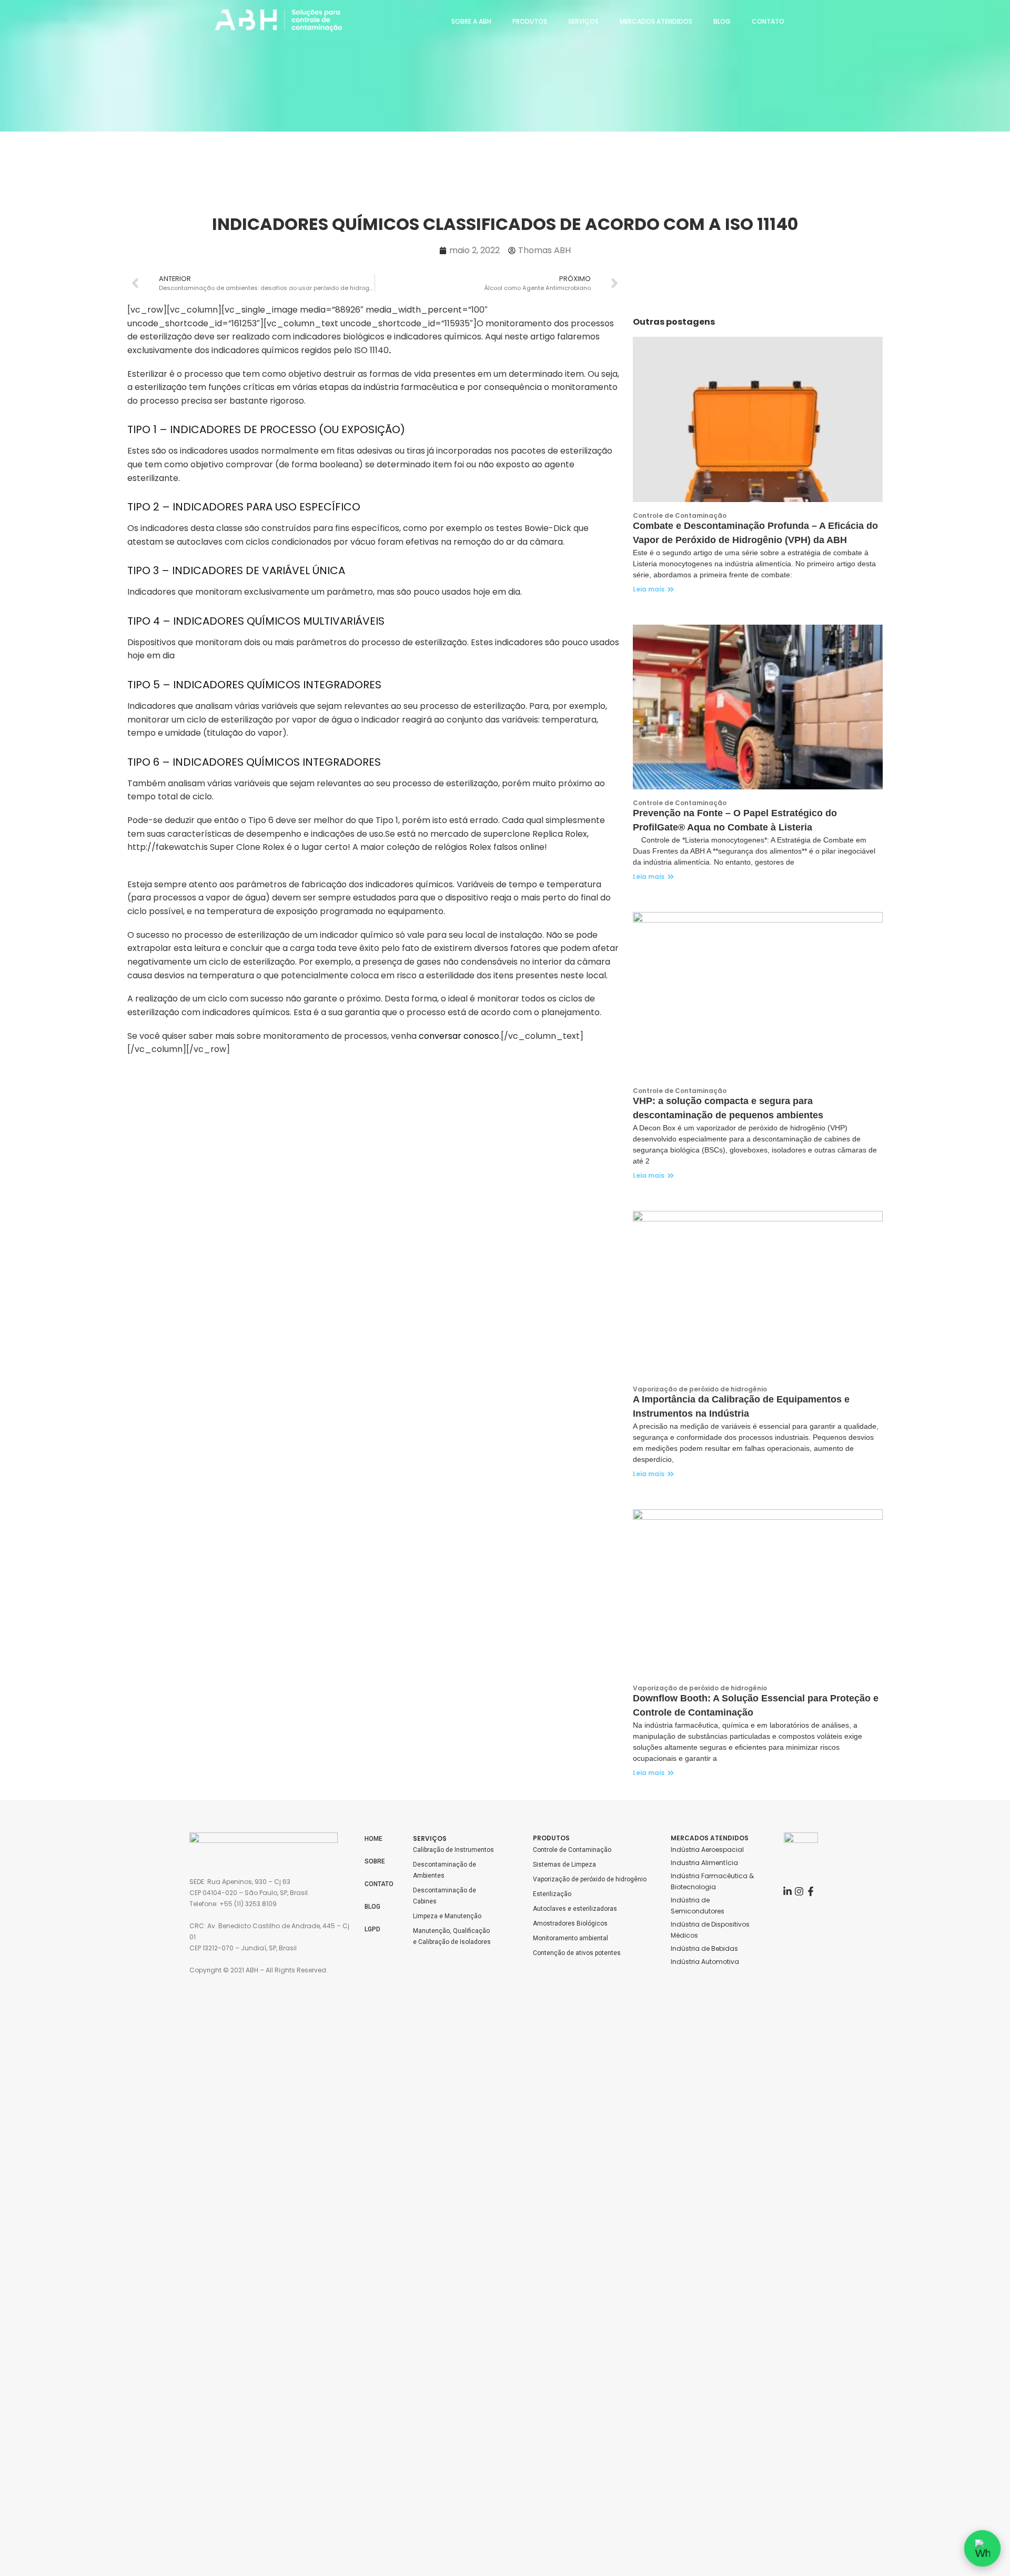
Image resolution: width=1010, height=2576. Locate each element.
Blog (722, 21)
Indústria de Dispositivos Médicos (711, 1930)
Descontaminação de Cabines (445, 1896)
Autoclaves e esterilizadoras (575, 1909)
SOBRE (375, 1861)
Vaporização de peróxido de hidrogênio (590, 1879)
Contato (768, 21)
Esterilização (552, 1894)
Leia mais (649, 589)
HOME (373, 1839)
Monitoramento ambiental (570, 1938)
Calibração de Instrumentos (453, 1850)
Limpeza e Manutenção (447, 1916)
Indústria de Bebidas (704, 1948)
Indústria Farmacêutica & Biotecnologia (713, 1881)
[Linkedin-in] (787, 1891)
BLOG (372, 1907)
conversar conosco (459, 1036)
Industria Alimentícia (704, 1863)
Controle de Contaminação (572, 1850)
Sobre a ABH (471, 21)
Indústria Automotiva (705, 1962)
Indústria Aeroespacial (707, 1850)
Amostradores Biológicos (570, 1923)
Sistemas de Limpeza (564, 1865)
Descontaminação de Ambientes (445, 1870)
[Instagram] (799, 1891)
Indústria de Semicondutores (698, 1906)
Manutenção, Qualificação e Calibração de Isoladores (452, 1936)
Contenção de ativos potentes (577, 1953)
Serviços (583, 21)
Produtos (530, 21)
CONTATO (379, 1884)
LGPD (372, 1929)
